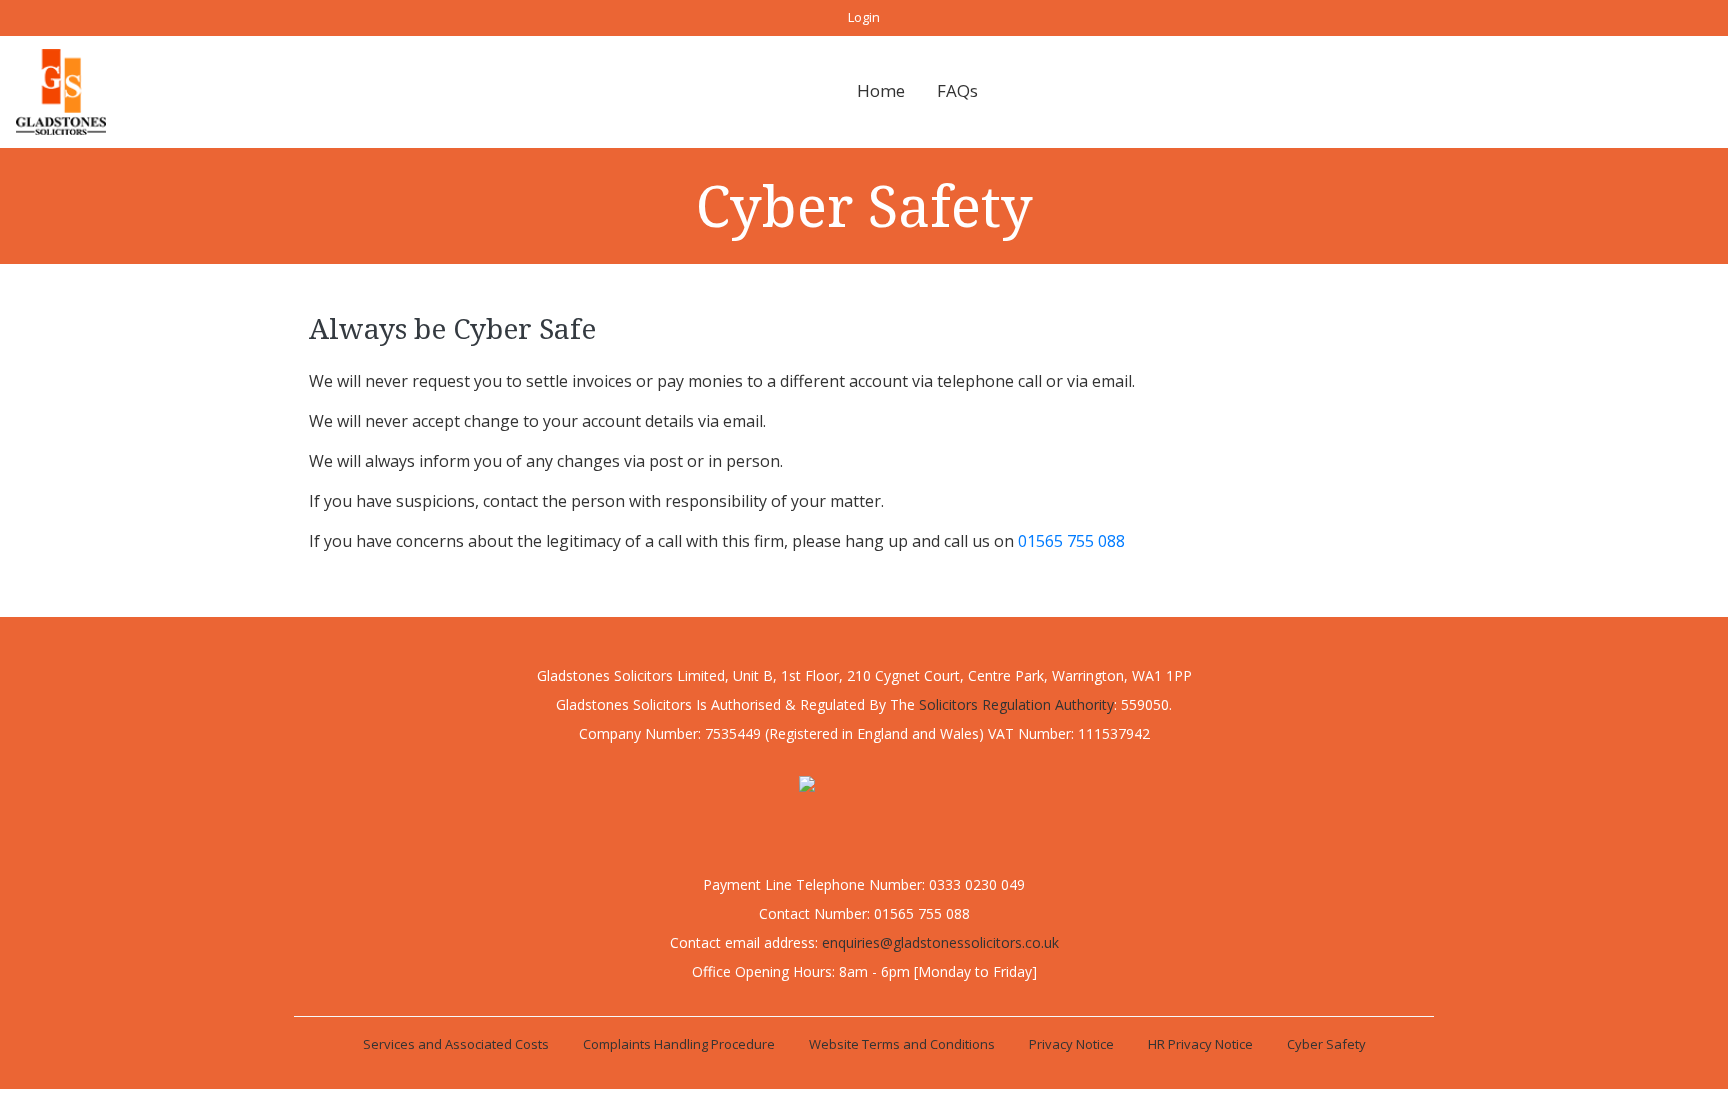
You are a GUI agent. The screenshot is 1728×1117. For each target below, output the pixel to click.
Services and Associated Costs (456, 1044)
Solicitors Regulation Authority (1016, 704)
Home (881, 90)
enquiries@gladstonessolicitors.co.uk (940, 942)
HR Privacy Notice (1200, 1044)
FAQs (957, 90)
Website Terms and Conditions (902, 1044)
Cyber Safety (1326, 1044)
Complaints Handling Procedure (679, 1044)
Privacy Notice (1071, 1044)
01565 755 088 (1071, 541)
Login (864, 17)
